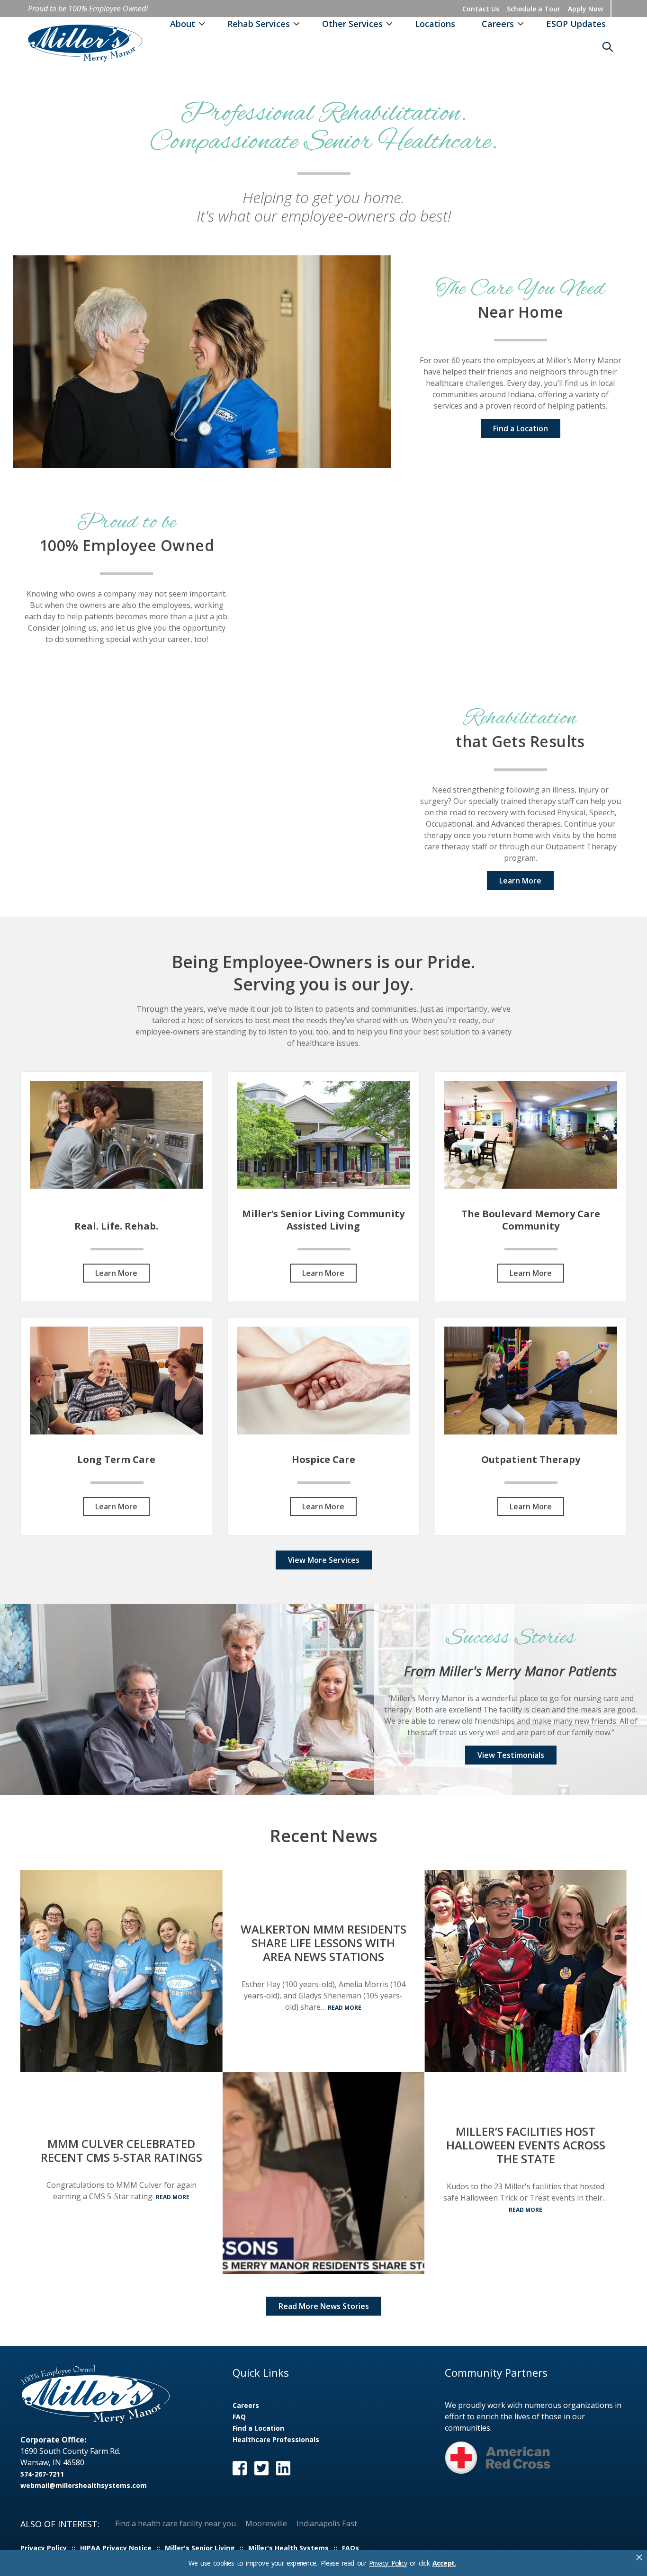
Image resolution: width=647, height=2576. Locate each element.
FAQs (350, 2548)
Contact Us (481, 9)
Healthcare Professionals (276, 2439)
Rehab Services (259, 24)
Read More (173, 2197)
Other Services (352, 24)
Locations (435, 24)
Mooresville (266, 2523)
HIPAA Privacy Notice (116, 2548)
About (183, 24)
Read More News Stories (324, 2306)
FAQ (239, 2417)
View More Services (324, 1560)
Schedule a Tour (534, 9)
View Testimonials (511, 1755)
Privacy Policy (388, 2563)
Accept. (444, 2563)
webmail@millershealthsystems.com (84, 2485)
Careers (498, 24)
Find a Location (521, 428)
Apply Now (585, 9)
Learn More (520, 881)
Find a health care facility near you (175, 2523)
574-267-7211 (42, 2474)
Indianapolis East (327, 2523)
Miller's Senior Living (200, 2548)
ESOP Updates (576, 24)
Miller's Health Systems (288, 2548)
